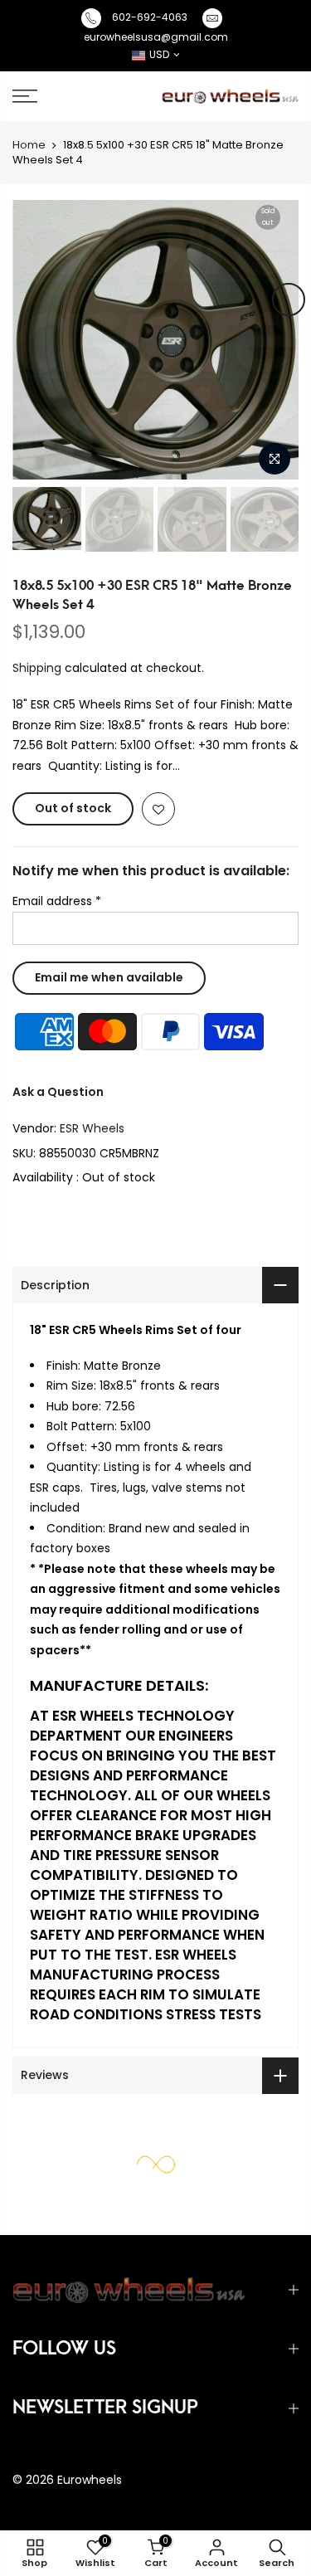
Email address (57, 901)
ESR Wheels (92, 1128)
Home (29, 145)
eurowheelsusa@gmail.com (156, 37)
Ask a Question (58, 1092)
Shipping (37, 668)
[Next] (289, 299)
